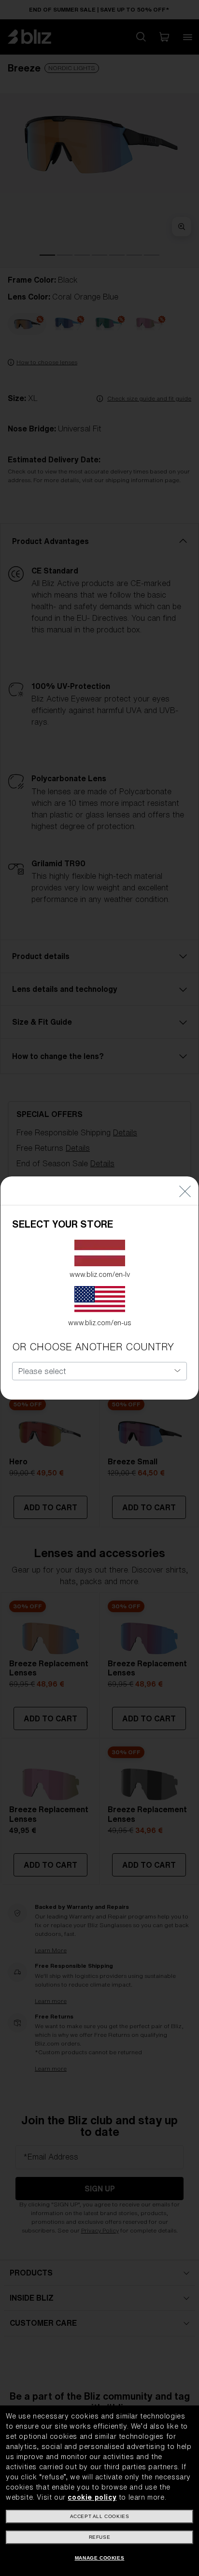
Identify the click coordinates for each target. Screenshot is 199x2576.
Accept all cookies (100, 2516)
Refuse (100, 2537)
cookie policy (92, 2497)
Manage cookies (99, 2558)
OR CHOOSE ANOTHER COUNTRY (93, 1347)
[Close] (185, 1191)
